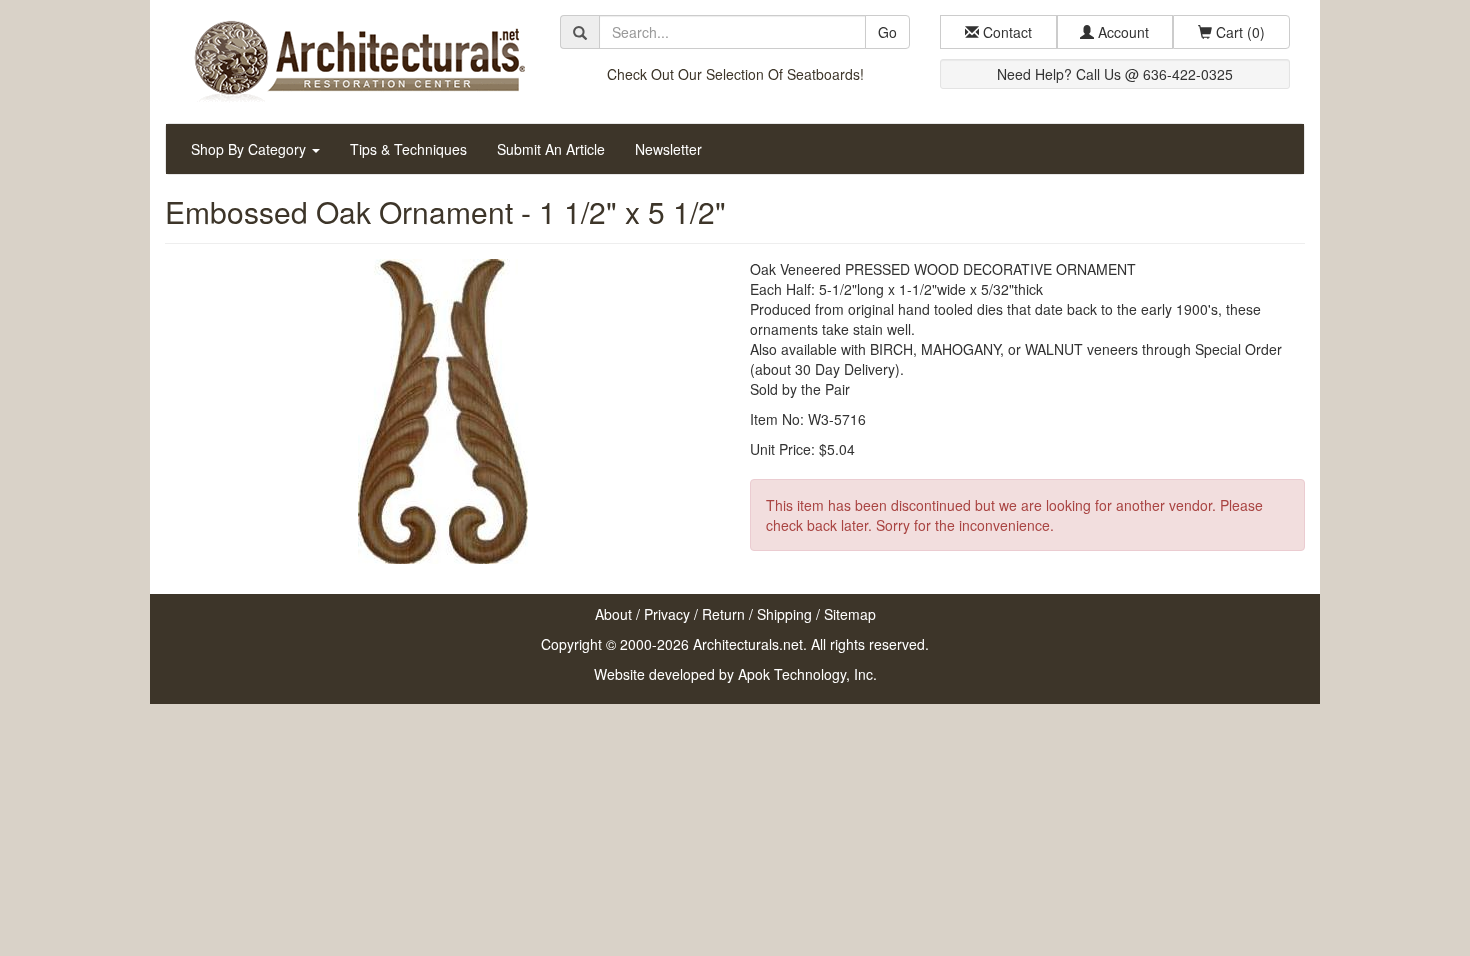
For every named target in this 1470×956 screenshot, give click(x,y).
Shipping (784, 614)
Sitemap (850, 614)
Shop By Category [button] (250, 149)
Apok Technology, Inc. (807, 674)
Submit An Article (551, 149)
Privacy (667, 614)
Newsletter (668, 149)
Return (723, 614)
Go (887, 32)
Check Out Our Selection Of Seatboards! (735, 74)
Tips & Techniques (408, 149)
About (613, 614)
